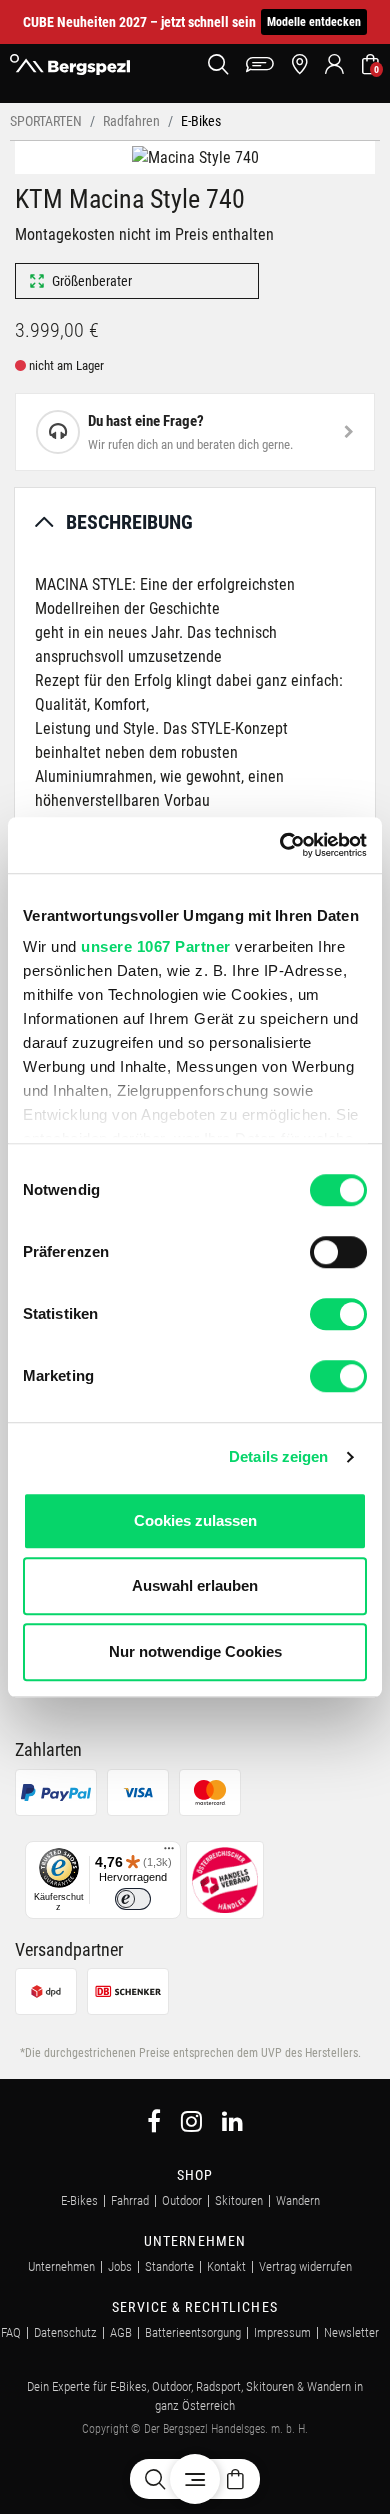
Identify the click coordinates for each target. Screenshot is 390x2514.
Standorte (169, 2266)
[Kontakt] (260, 64)
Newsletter (351, 2332)
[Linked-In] (232, 2124)
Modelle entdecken (314, 22)
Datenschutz (65, 2332)
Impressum (282, 2332)
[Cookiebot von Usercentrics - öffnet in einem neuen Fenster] (280, 845)
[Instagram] (191, 2124)
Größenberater (92, 281)
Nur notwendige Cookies (195, 1651)
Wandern (298, 2200)
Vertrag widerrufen (305, 2266)
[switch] (338, 1252)
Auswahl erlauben (195, 1585)
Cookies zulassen (195, 1520)
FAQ (11, 2332)
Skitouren (239, 2200)
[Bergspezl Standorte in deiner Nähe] (299, 64)
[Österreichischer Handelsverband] (225, 1878)
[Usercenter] (334, 64)
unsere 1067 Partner (156, 946)
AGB (121, 2332)
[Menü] (169, 1853)
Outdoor (182, 2200)
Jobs (120, 2266)
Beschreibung (129, 522)
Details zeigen (278, 1456)
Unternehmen (61, 2266)
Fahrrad (130, 2200)
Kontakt (226, 2266)
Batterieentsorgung (193, 2332)
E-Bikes (79, 2200)
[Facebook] (154, 2124)
